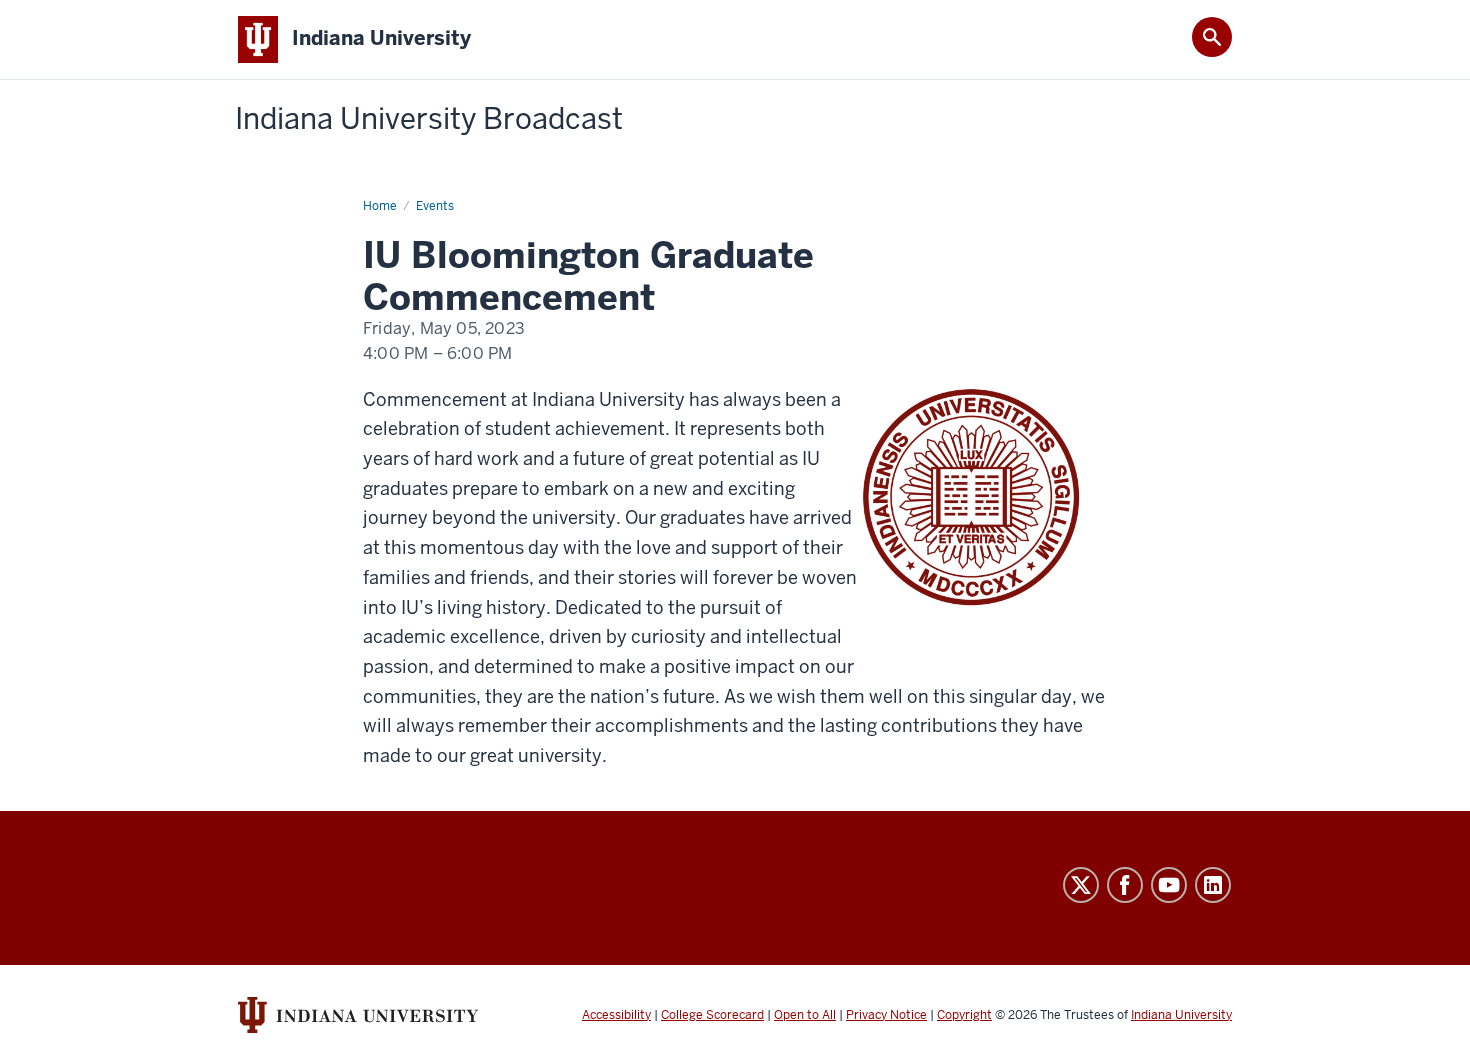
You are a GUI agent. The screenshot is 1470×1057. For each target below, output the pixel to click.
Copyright (964, 1015)
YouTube (1169, 885)
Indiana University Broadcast (429, 119)
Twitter (1081, 885)
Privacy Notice (886, 1015)
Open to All (805, 1015)
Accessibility (616, 1015)
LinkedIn (1213, 885)
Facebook (1125, 885)
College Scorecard (712, 1015)
